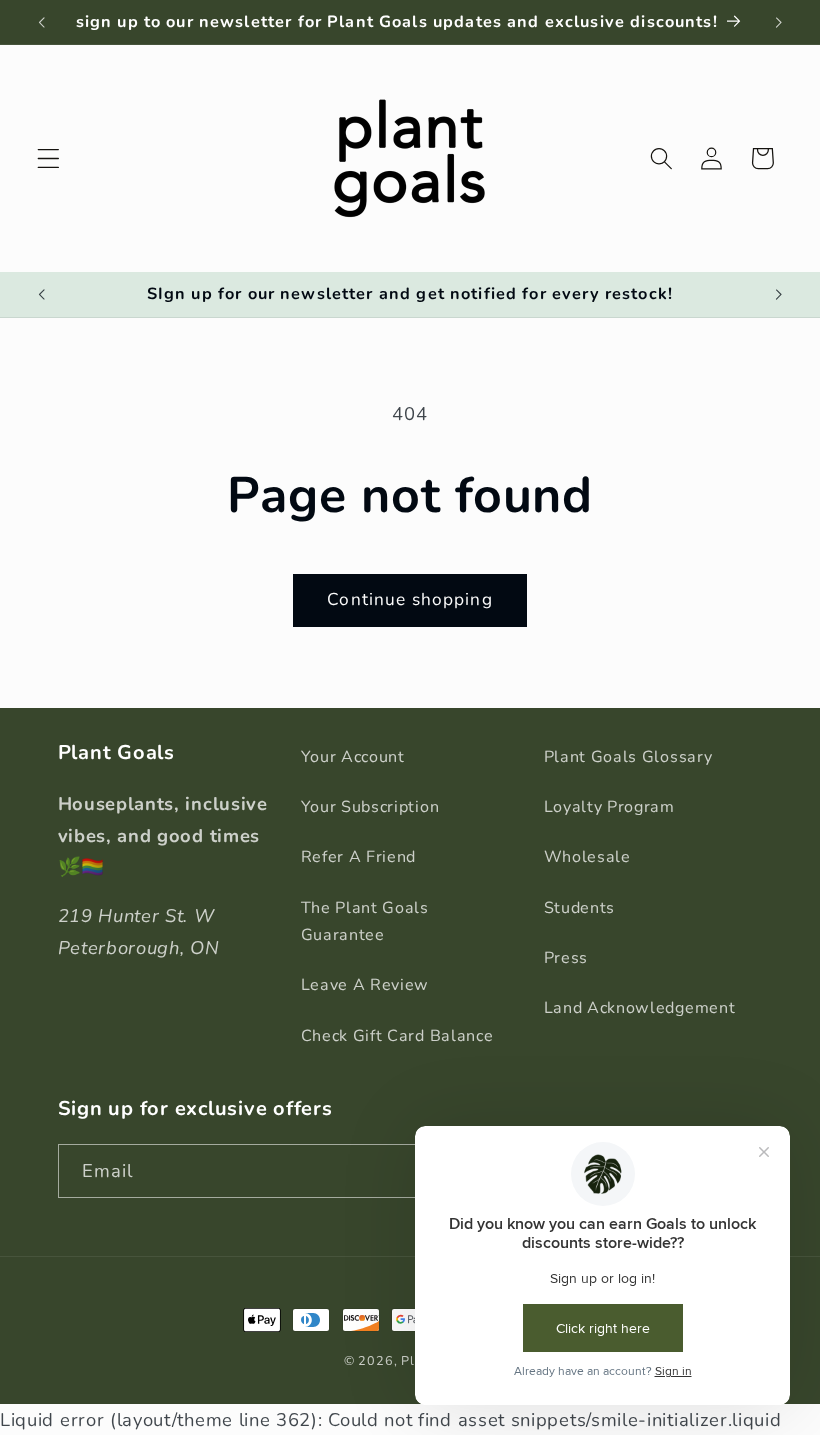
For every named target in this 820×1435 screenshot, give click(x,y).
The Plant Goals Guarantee (365, 921)
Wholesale (587, 857)
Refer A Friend (359, 857)
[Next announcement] (778, 22)
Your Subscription (370, 807)
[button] (48, 158)
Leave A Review (365, 985)
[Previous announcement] (42, 22)
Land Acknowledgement (640, 1008)
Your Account (353, 757)
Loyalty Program (609, 807)
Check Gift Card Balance (397, 1036)
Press (566, 958)
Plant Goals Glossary (628, 757)
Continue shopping (410, 599)
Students (580, 908)
